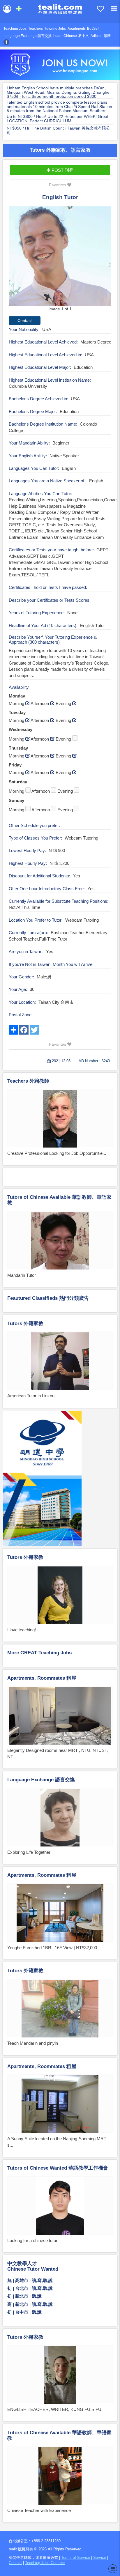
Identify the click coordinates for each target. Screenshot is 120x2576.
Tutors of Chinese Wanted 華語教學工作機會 (58, 2168)
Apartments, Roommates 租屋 (42, 1678)
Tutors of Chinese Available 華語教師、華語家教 (59, 1200)
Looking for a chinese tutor (32, 2240)
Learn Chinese (65, 36)
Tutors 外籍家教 (25, 1324)
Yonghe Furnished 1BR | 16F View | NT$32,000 (52, 1948)
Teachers (36, 29)
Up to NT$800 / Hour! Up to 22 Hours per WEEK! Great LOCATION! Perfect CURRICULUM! (58, 119)
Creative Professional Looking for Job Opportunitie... (57, 1153)
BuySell (93, 29)
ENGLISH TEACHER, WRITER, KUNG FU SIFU (54, 2409)
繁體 (107, 36)
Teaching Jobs (15, 29)
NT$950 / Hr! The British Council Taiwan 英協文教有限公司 (58, 130)
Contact (15, 2563)
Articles (96, 36)
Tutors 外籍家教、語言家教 (60, 150)
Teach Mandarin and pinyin (33, 2043)
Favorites (58, 185)
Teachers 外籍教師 (28, 1081)
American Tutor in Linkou (31, 1396)
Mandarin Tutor (22, 1275)
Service (100, 2558)
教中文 (84, 36)
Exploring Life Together (29, 1852)
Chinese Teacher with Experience (39, 2510)
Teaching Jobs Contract (45, 2563)
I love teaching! (22, 1630)
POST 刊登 (62, 170)
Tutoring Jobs (55, 29)
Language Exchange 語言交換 (28, 36)
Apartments (77, 29)
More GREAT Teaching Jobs (39, 1653)
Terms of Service (76, 2558)
